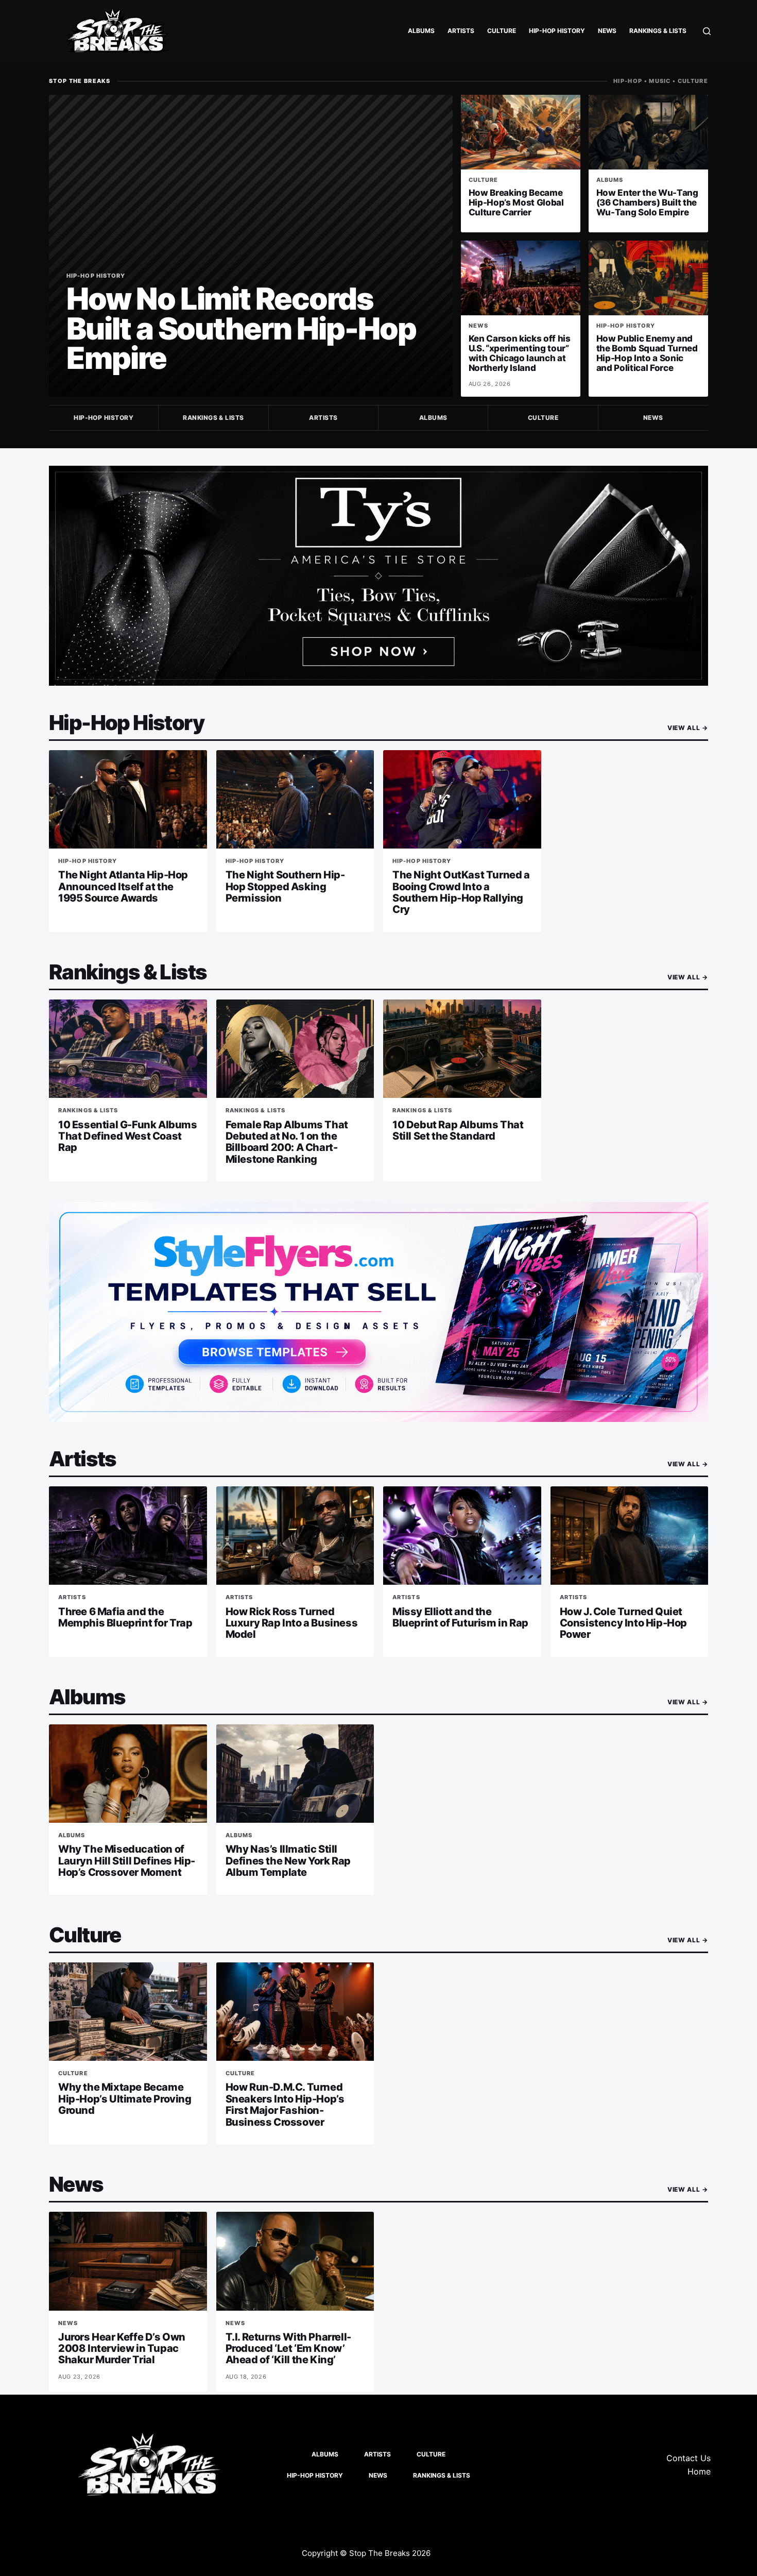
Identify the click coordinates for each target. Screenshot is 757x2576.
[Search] (707, 31)
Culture (502, 31)
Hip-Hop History (557, 31)
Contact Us (689, 2458)
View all (688, 728)
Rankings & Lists (658, 31)
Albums (421, 31)
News (607, 31)
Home (699, 2471)
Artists (461, 31)
